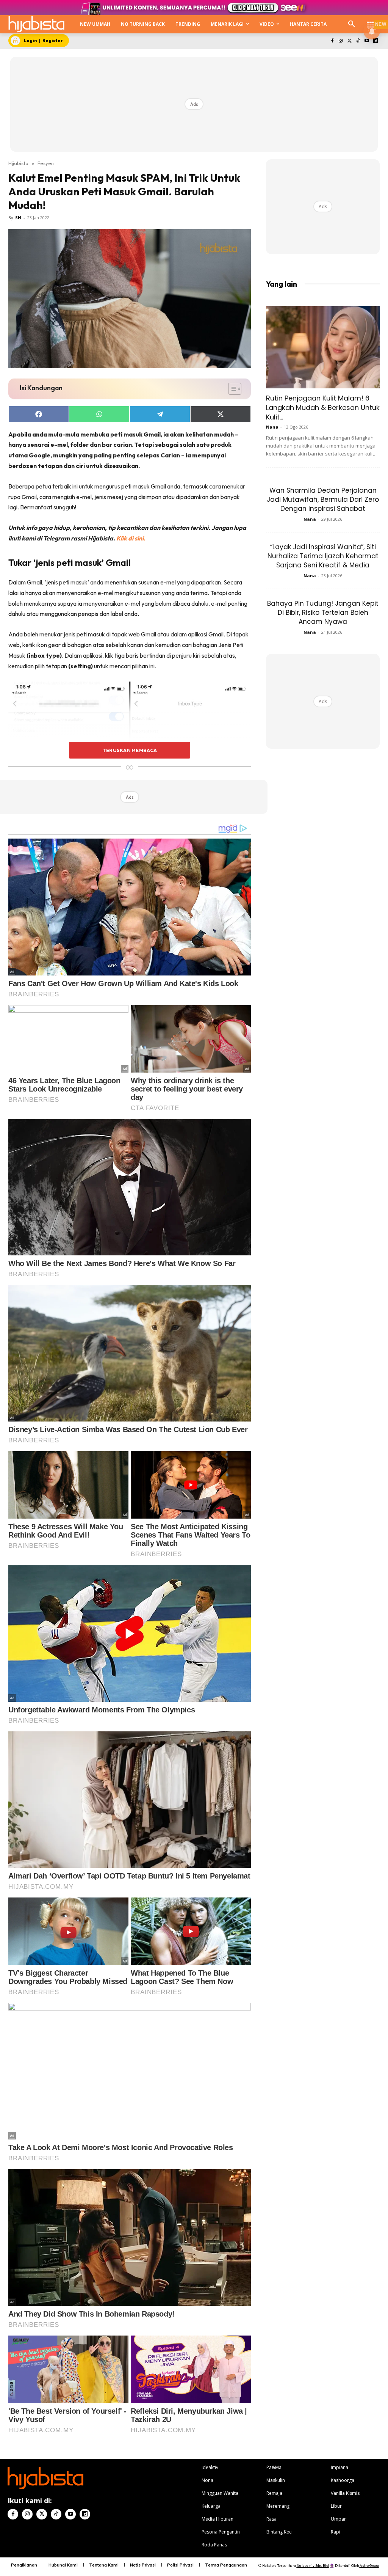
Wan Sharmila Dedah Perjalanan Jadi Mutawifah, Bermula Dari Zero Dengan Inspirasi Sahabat (323, 499)
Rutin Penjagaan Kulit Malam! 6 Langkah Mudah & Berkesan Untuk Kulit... (323, 408)
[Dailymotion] (375, 41)
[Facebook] (332, 41)
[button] (352, 24)
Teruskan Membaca (130, 750)
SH (18, 218)
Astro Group (369, 2566)
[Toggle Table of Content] (231, 389)
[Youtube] (367, 41)
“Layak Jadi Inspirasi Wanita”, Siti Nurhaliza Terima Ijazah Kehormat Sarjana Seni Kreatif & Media (323, 556)
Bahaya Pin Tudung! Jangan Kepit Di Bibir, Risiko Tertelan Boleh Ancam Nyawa (323, 613)
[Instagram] (341, 41)
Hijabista (18, 163)
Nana (272, 427)
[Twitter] (350, 41)
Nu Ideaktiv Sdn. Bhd (313, 2566)
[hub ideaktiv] (371, 21)
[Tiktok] (358, 41)
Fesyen (46, 163)
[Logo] (36, 24)
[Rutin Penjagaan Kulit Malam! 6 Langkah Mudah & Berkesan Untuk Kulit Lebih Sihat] (323, 347)
